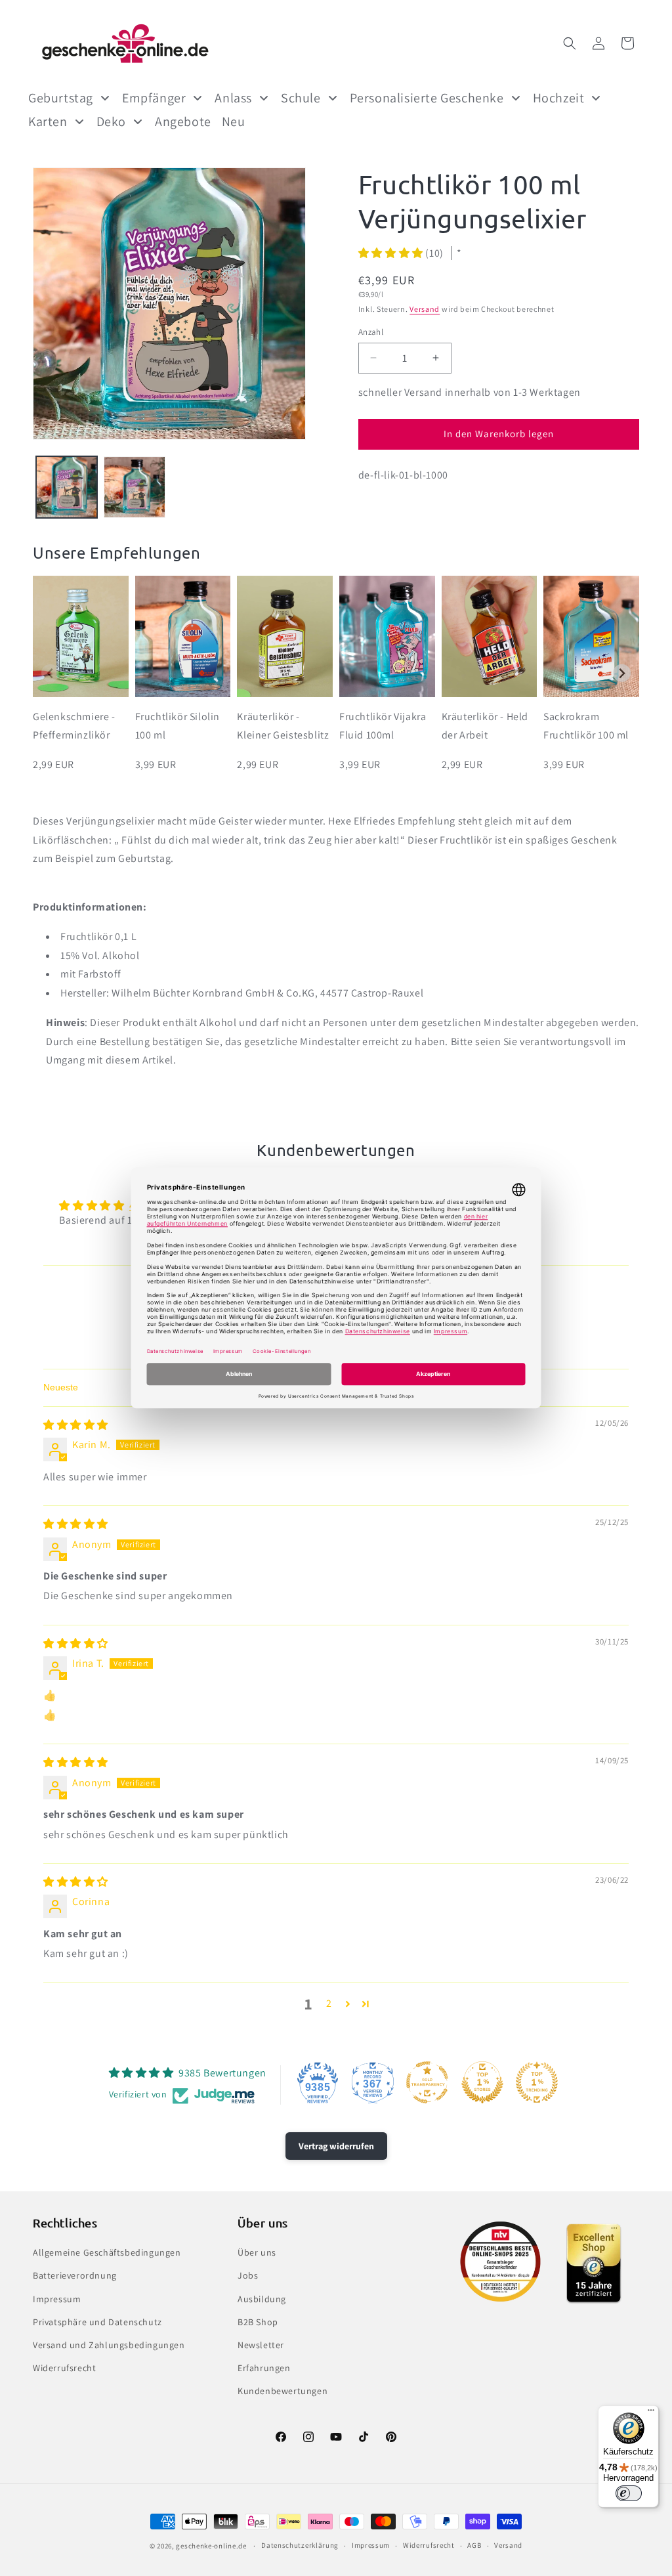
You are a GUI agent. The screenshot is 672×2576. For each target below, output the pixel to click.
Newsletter (261, 2345)
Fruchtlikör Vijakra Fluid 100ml (383, 726)
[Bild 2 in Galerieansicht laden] (134, 487)
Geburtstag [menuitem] (61, 98)
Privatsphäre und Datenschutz (97, 2322)
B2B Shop (258, 2322)
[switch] (629, 2493)
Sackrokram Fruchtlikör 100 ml (586, 726)
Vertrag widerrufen (336, 2146)
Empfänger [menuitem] (154, 98)
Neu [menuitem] (234, 121)
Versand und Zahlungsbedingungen (109, 2345)
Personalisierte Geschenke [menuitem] (427, 98)
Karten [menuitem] (48, 121)
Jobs (248, 2275)
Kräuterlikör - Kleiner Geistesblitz (283, 726)
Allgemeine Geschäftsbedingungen (107, 2252)
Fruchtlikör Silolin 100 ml (178, 726)
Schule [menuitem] (301, 98)
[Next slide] (622, 673)
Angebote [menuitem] (183, 121)
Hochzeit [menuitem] (559, 98)
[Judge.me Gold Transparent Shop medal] (427, 2082)
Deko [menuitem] (111, 121)
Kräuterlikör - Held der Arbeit (485, 726)
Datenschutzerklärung (300, 2545)
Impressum (57, 2299)
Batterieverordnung (75, 2275)
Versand (425, 309)
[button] (570, 43)
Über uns (257, 2252)
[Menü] (651, 2413)
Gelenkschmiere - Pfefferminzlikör (74, 726)
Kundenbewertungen (283, 2391)
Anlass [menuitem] (233, 98)
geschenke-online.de (211, 2546)
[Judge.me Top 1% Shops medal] (482, 2082)
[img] (76, 1425)
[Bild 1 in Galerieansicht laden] (67, 487)
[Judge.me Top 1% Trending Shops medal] (537, 2082)
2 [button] (329, 2003)
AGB (474, 2545)
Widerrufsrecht (64, 2368)
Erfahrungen (264, 2368)
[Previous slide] (50, 673)
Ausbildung (262, 2299)
